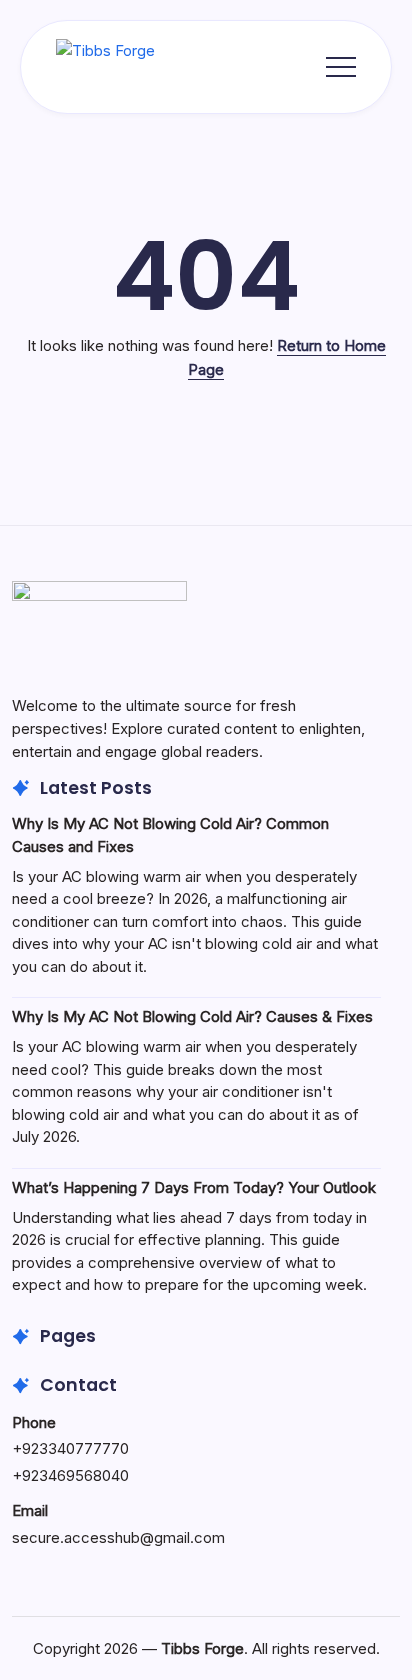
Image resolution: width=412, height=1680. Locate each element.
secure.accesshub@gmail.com (118, 1537)
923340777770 (75, 1448)
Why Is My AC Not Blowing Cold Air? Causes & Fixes (192, 1016)
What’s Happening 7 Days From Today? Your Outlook (194, 1187)
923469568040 (75, 1475)
